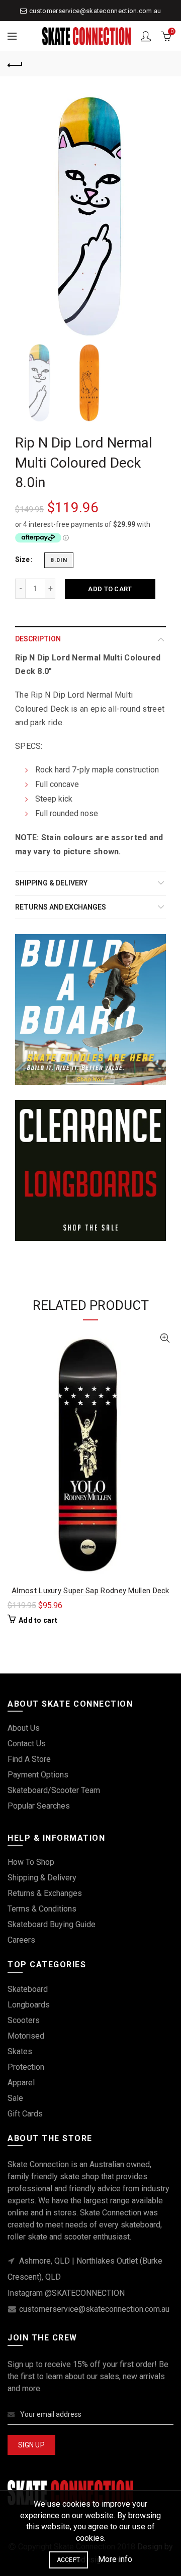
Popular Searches (39, 1806)
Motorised (26, 2036)
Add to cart (110, 589)
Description (38, 639)
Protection (26, 2067)
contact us (27, 1744)
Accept (69, 2560)
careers (21, 1940)
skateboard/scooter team (54, 1790)
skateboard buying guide (52, 1924)
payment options (38, 1775)
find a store (29, 1759)
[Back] (15, 64)
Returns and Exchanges (61, 907)
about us (24, 1728)
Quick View (165, 1338)
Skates (20, 2051)
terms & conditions (42, 1909)
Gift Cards (25, 2114)
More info (115, 2559)
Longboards (29, 2005)
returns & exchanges (45, 1893)
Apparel (21, 2083)
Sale (15, 2098)
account (146, 36)
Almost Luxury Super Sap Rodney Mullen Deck (90, 1591)
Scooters (24, 2020)
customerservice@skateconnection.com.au (95, 11)
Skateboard (28, 1989)
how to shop (31, 1862)
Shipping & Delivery (51, 883)
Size (22, 559)
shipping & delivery (42, 1878)
